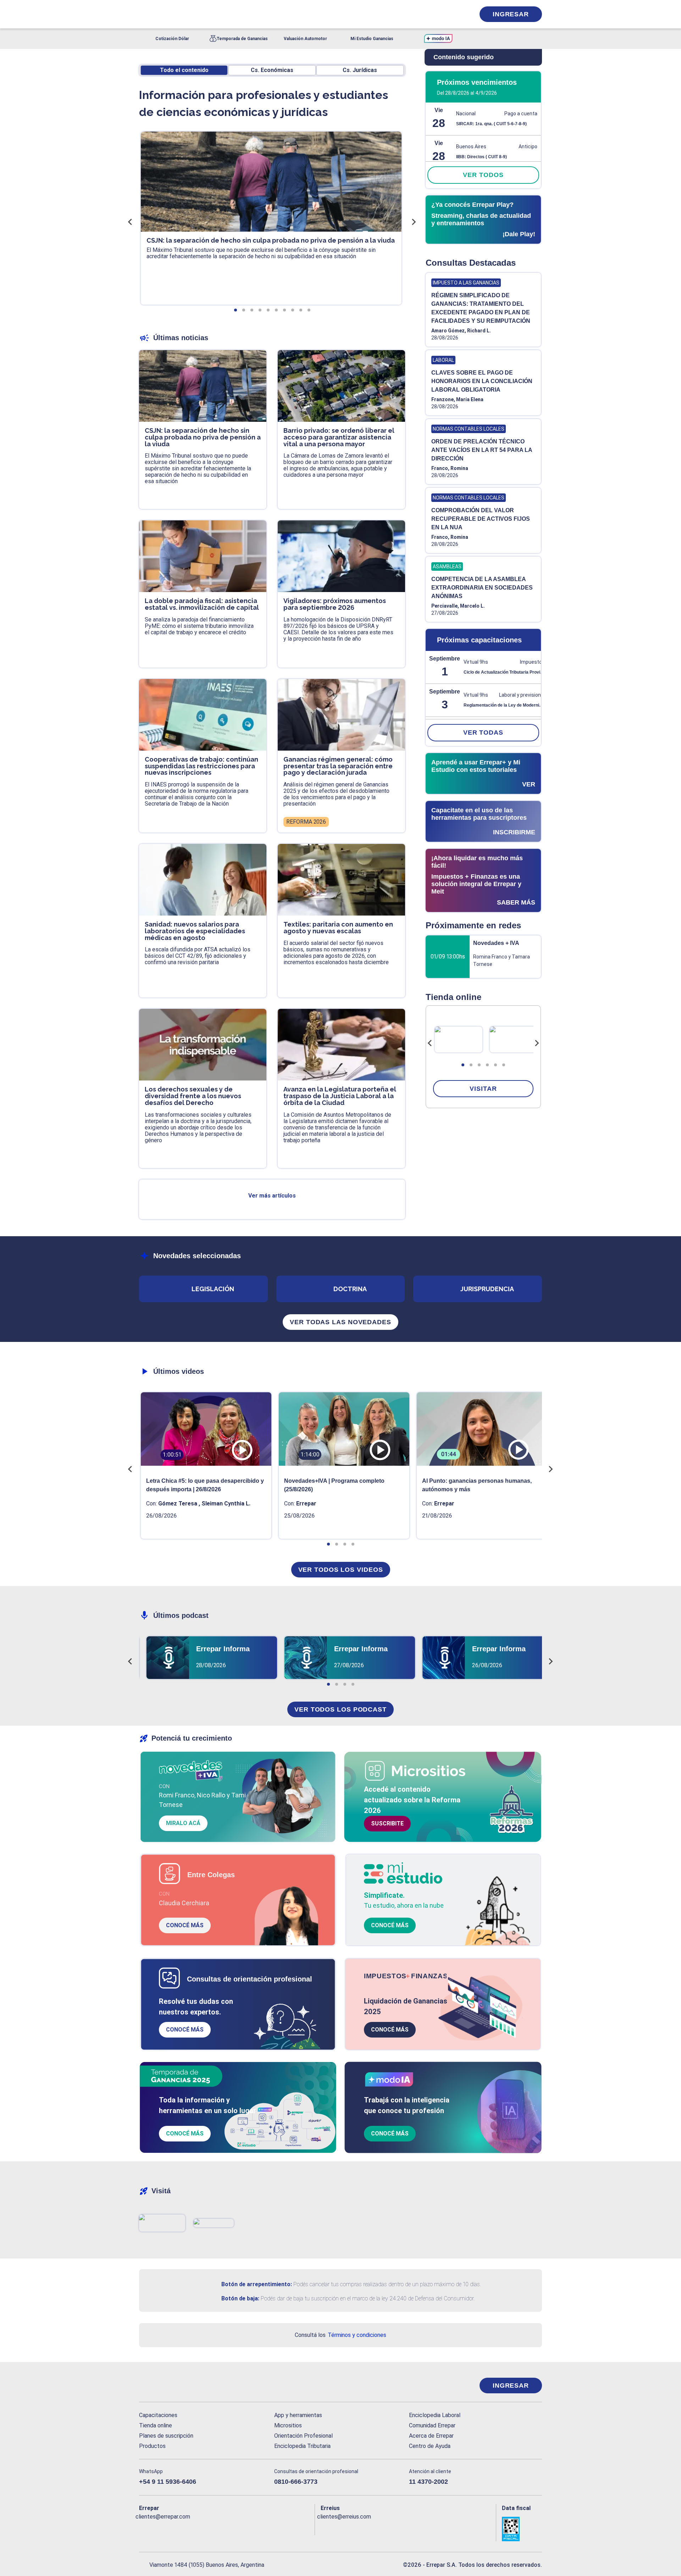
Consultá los (340, 2335)
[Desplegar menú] (144, 14)
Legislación (213, 1289)
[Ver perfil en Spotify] (237, 2528)
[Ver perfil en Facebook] (145, 2528)
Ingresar (511, 14)
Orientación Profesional (303, 2436)
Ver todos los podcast (340, 1709)
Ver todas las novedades (340, 1322)
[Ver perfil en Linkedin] (175, 2528)
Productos (152, 2446)
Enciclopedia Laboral (435, 2415)
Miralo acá (183, 1823)
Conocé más (185, 1925)
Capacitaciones (158, 2415)
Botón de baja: (240, 2298)
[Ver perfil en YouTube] (191, 2528)
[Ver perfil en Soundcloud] (222, 2528)
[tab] (463, 1065)
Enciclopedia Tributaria (302, 2446)
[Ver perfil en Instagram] (206, 2528)
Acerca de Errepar (431, 2436)
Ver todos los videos (341, 1570)
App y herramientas (298, 2415)
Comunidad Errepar (432, 2425)
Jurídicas (360, 70)
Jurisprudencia (487, 1289)
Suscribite (387, 1823)
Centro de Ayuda (430, 2446)
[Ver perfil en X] (160, 2528)
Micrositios (288, 2425)
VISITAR (483, 1089)
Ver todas (483, 733)
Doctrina (350, 1289)
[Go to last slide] (430, 1043)
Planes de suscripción (166, 2436)
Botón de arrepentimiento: (257, 2284)
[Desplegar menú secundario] (448, 14)
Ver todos (483, 175)
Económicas (272, 70)
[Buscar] (234, 14)
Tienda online (156, 2425)
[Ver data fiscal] (522, 2529)
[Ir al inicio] (167, 2386)
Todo (184, 70)
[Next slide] (537, 1043)
